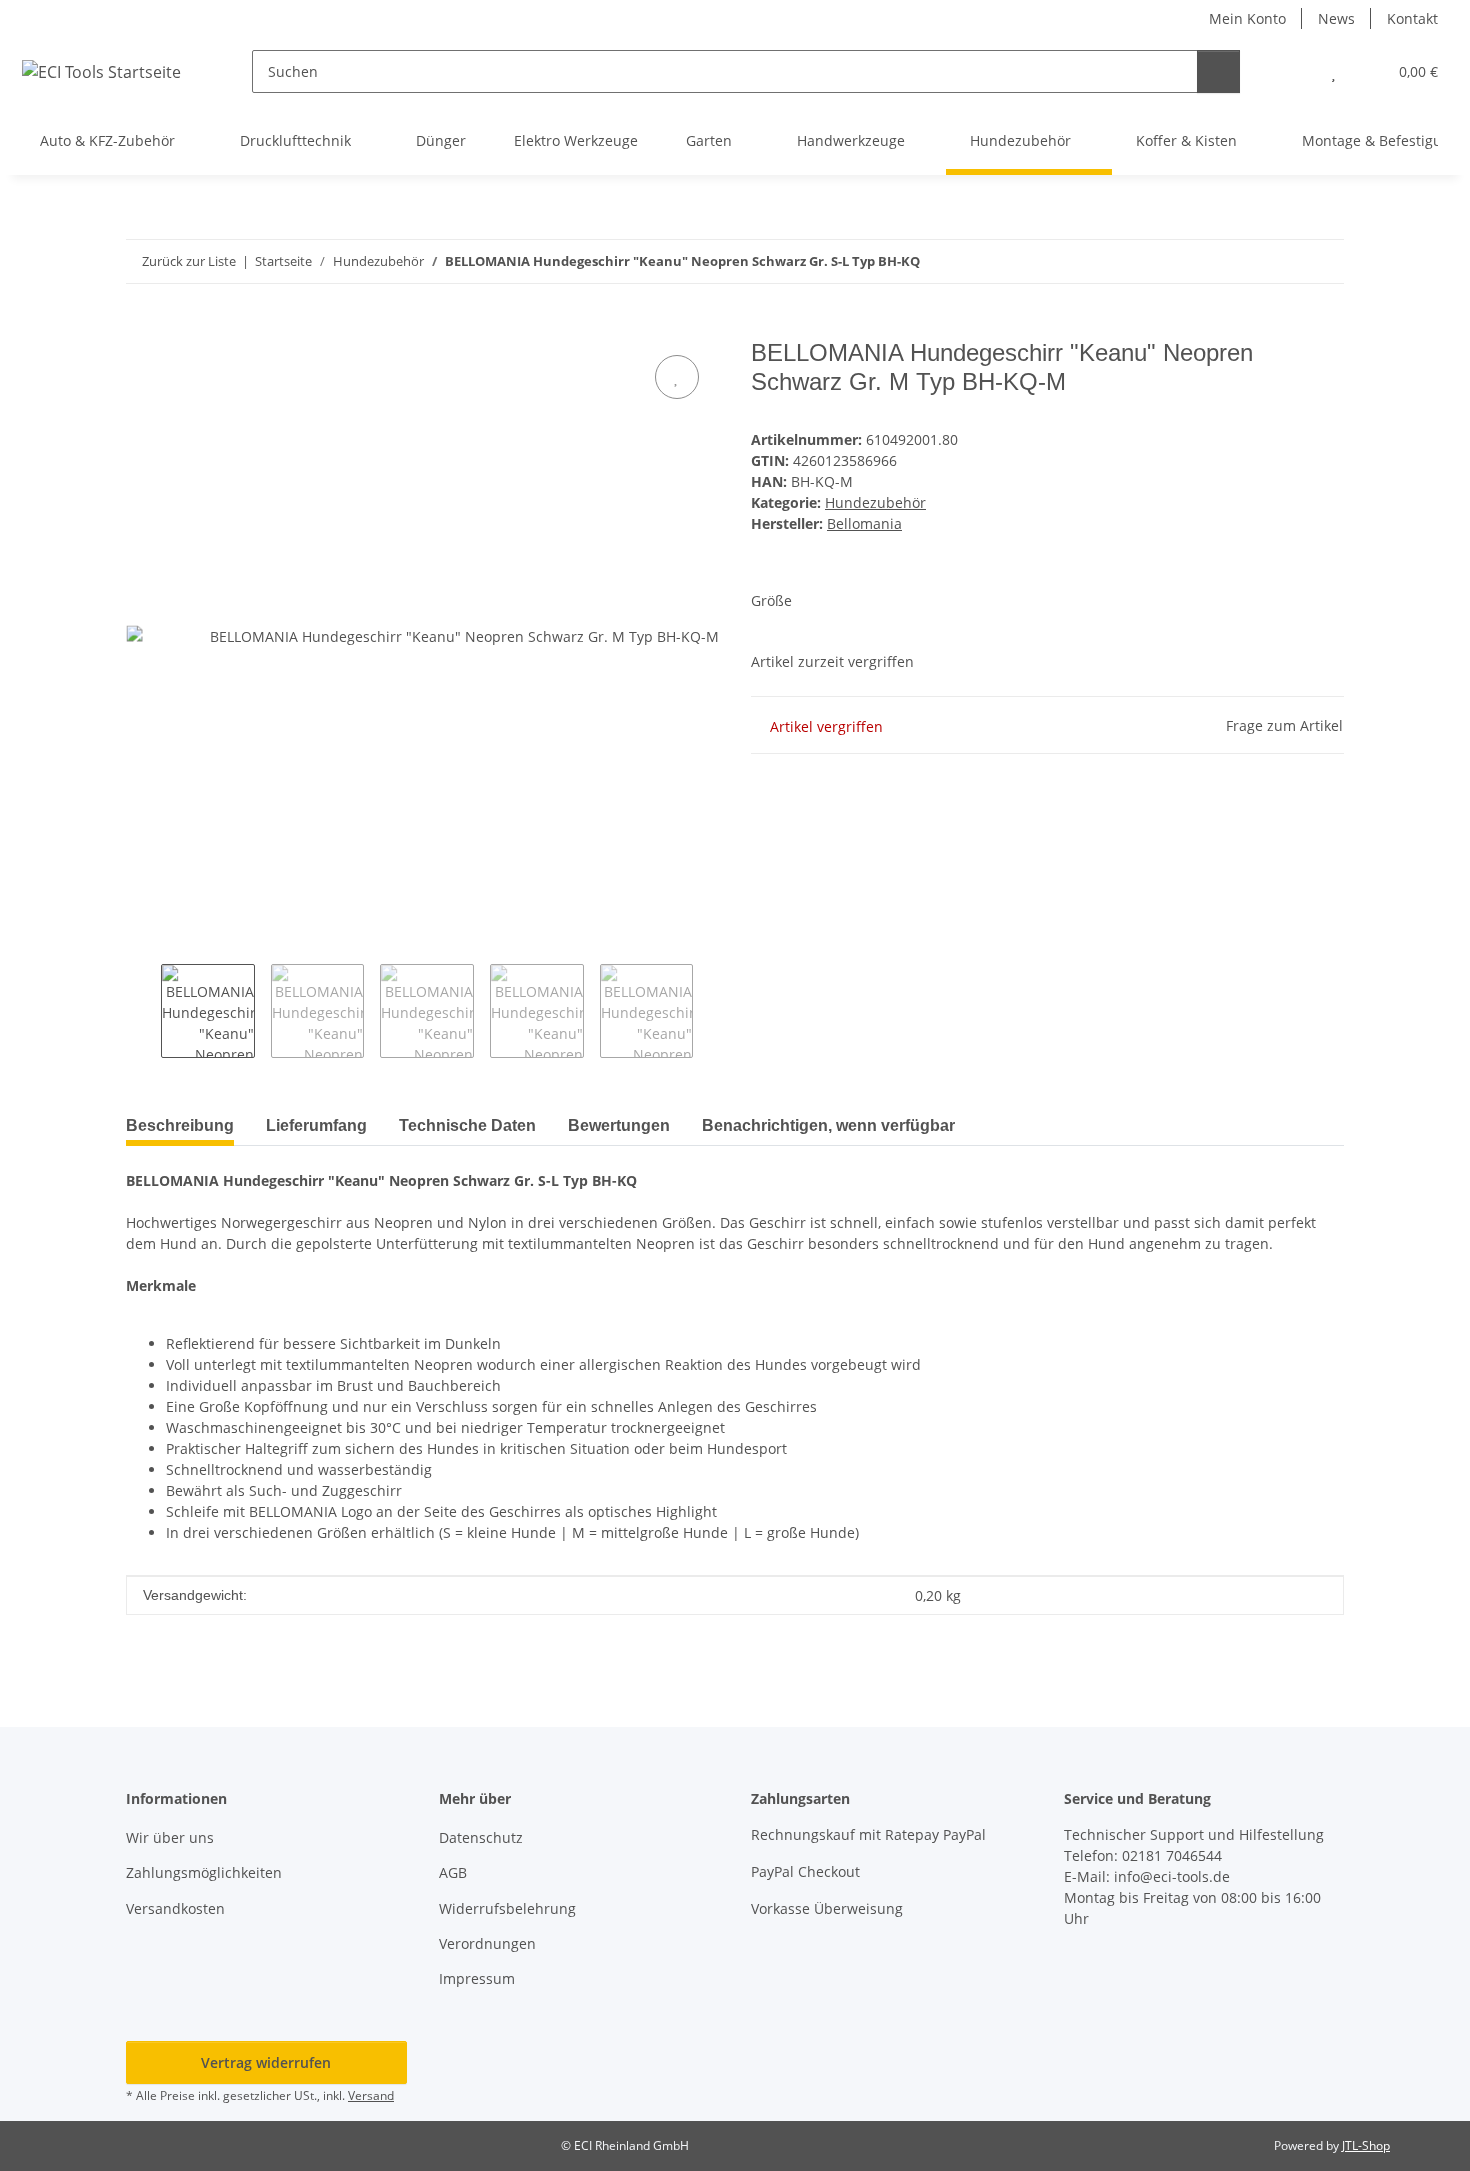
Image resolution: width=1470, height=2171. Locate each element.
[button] (1293, 71)
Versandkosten (175, 1908)
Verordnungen (487, 1943)
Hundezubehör (875, 502)
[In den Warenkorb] (142, 328)
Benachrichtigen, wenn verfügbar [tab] (828, 1125)
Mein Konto (1247, 18)
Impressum (477, 1978)
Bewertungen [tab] (619, 1125)
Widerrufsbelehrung (507, 1908)
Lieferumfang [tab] (316, 1125)
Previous (143, 1011)
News (1336, 18)
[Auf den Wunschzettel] (677, 377)
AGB (453, 1872)
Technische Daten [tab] (467, 1125)
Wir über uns (170, 1837)
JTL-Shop (1366, 2145)
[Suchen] (1218, 71)
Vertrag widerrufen (266, 2062)
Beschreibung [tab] (180, 1125)
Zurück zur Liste (189, 261)
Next (710, 1011)
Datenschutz (481, 1837)
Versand (371, 2095)
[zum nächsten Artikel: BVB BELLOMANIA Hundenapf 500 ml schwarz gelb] (1322, 261)
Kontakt (1412, 18)
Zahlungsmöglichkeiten (204, 1872)
